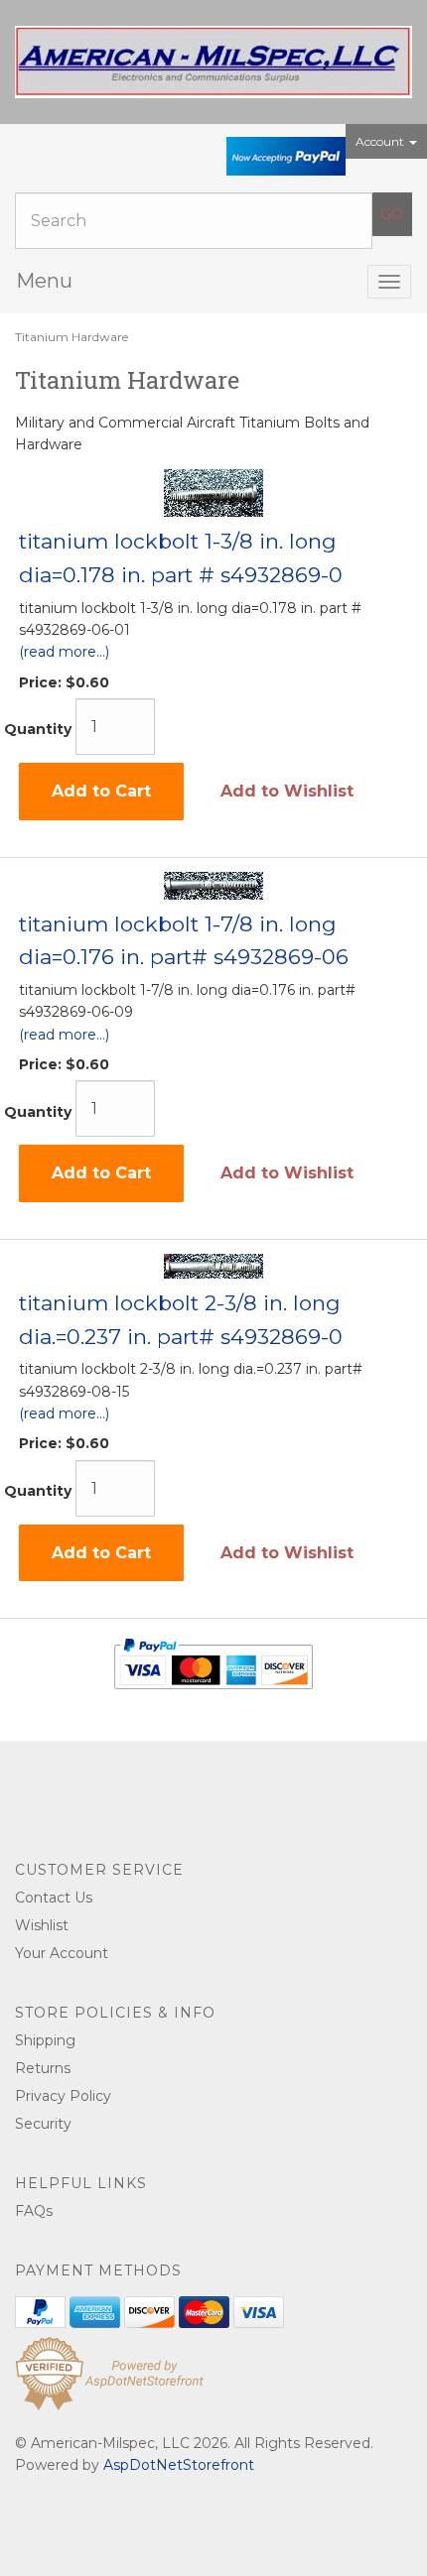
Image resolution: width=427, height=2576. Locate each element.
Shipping (45, 2040)
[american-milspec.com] (213, 62)
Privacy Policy (63, 2096)
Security (43, 2124)
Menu (44, 281)
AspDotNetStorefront (179, 2465)
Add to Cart (101, 791)
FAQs (34, 2211)
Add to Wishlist (287, 791)
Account (381, 141)
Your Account (62, 1953)
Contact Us (54, 1898)
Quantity (38, 729)
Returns (43, 2068)
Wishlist (42, 1925)
